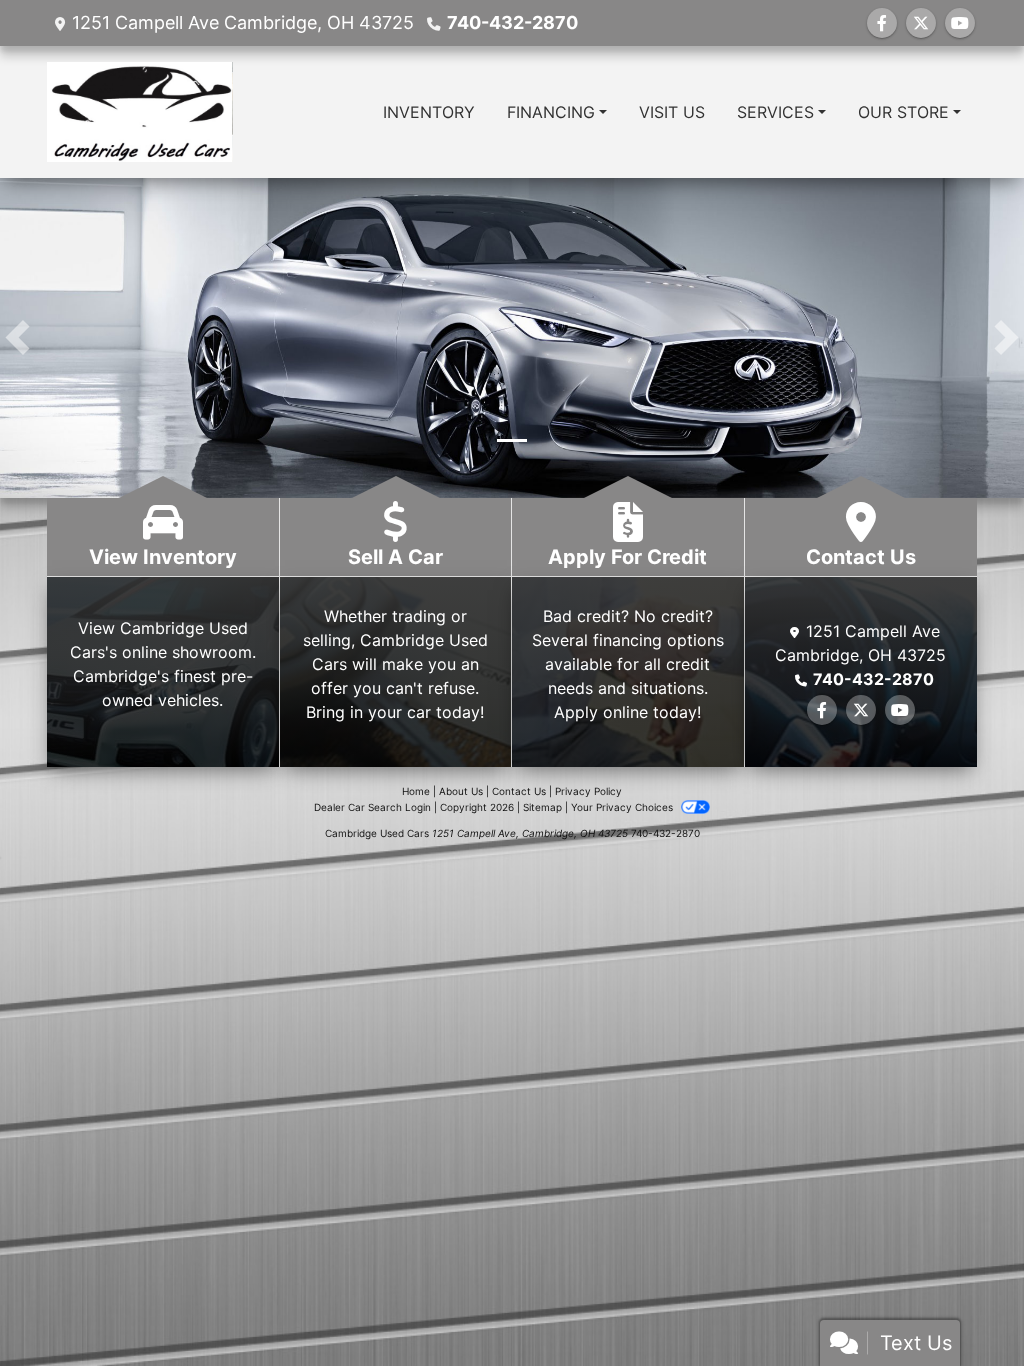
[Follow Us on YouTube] (960, 23)
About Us (461, 791)
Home (416, 791)
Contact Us (519, 791)
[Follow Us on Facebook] (882, 23)
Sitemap (542, 807)
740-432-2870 (512, 22)
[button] (17, 338)
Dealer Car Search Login (372, 807)
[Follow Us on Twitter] (921, 23)
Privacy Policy (588, 791)
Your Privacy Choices (623, 807)
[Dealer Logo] (140, 112)
